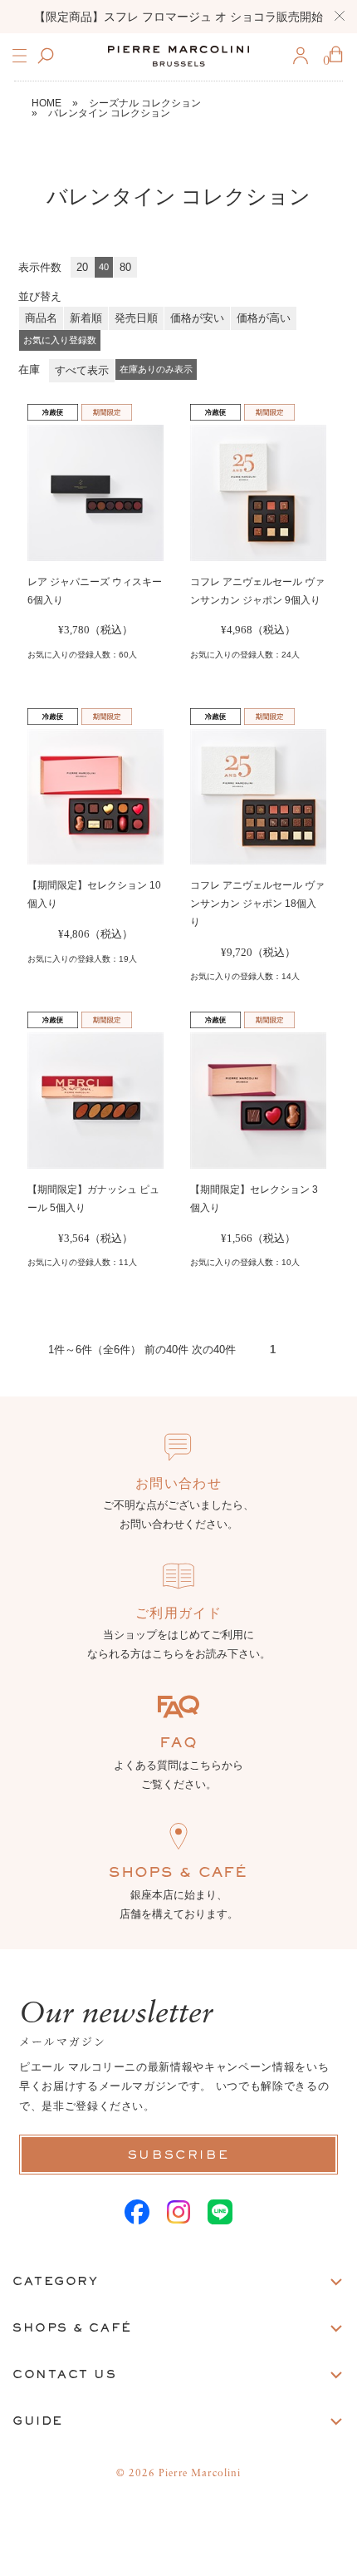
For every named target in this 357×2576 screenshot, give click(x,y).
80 (125, 267)
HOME (46, 103)
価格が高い (264, 318)
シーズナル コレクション (145, 103)
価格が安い (197, 318)
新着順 (86, 318)
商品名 (41, 318)
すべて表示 (82, 370)
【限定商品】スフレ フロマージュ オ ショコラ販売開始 (178, 17)
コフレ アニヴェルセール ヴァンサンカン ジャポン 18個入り (257, 904)
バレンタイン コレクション (109, 113)
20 (82, 267)
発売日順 (136, 318)
